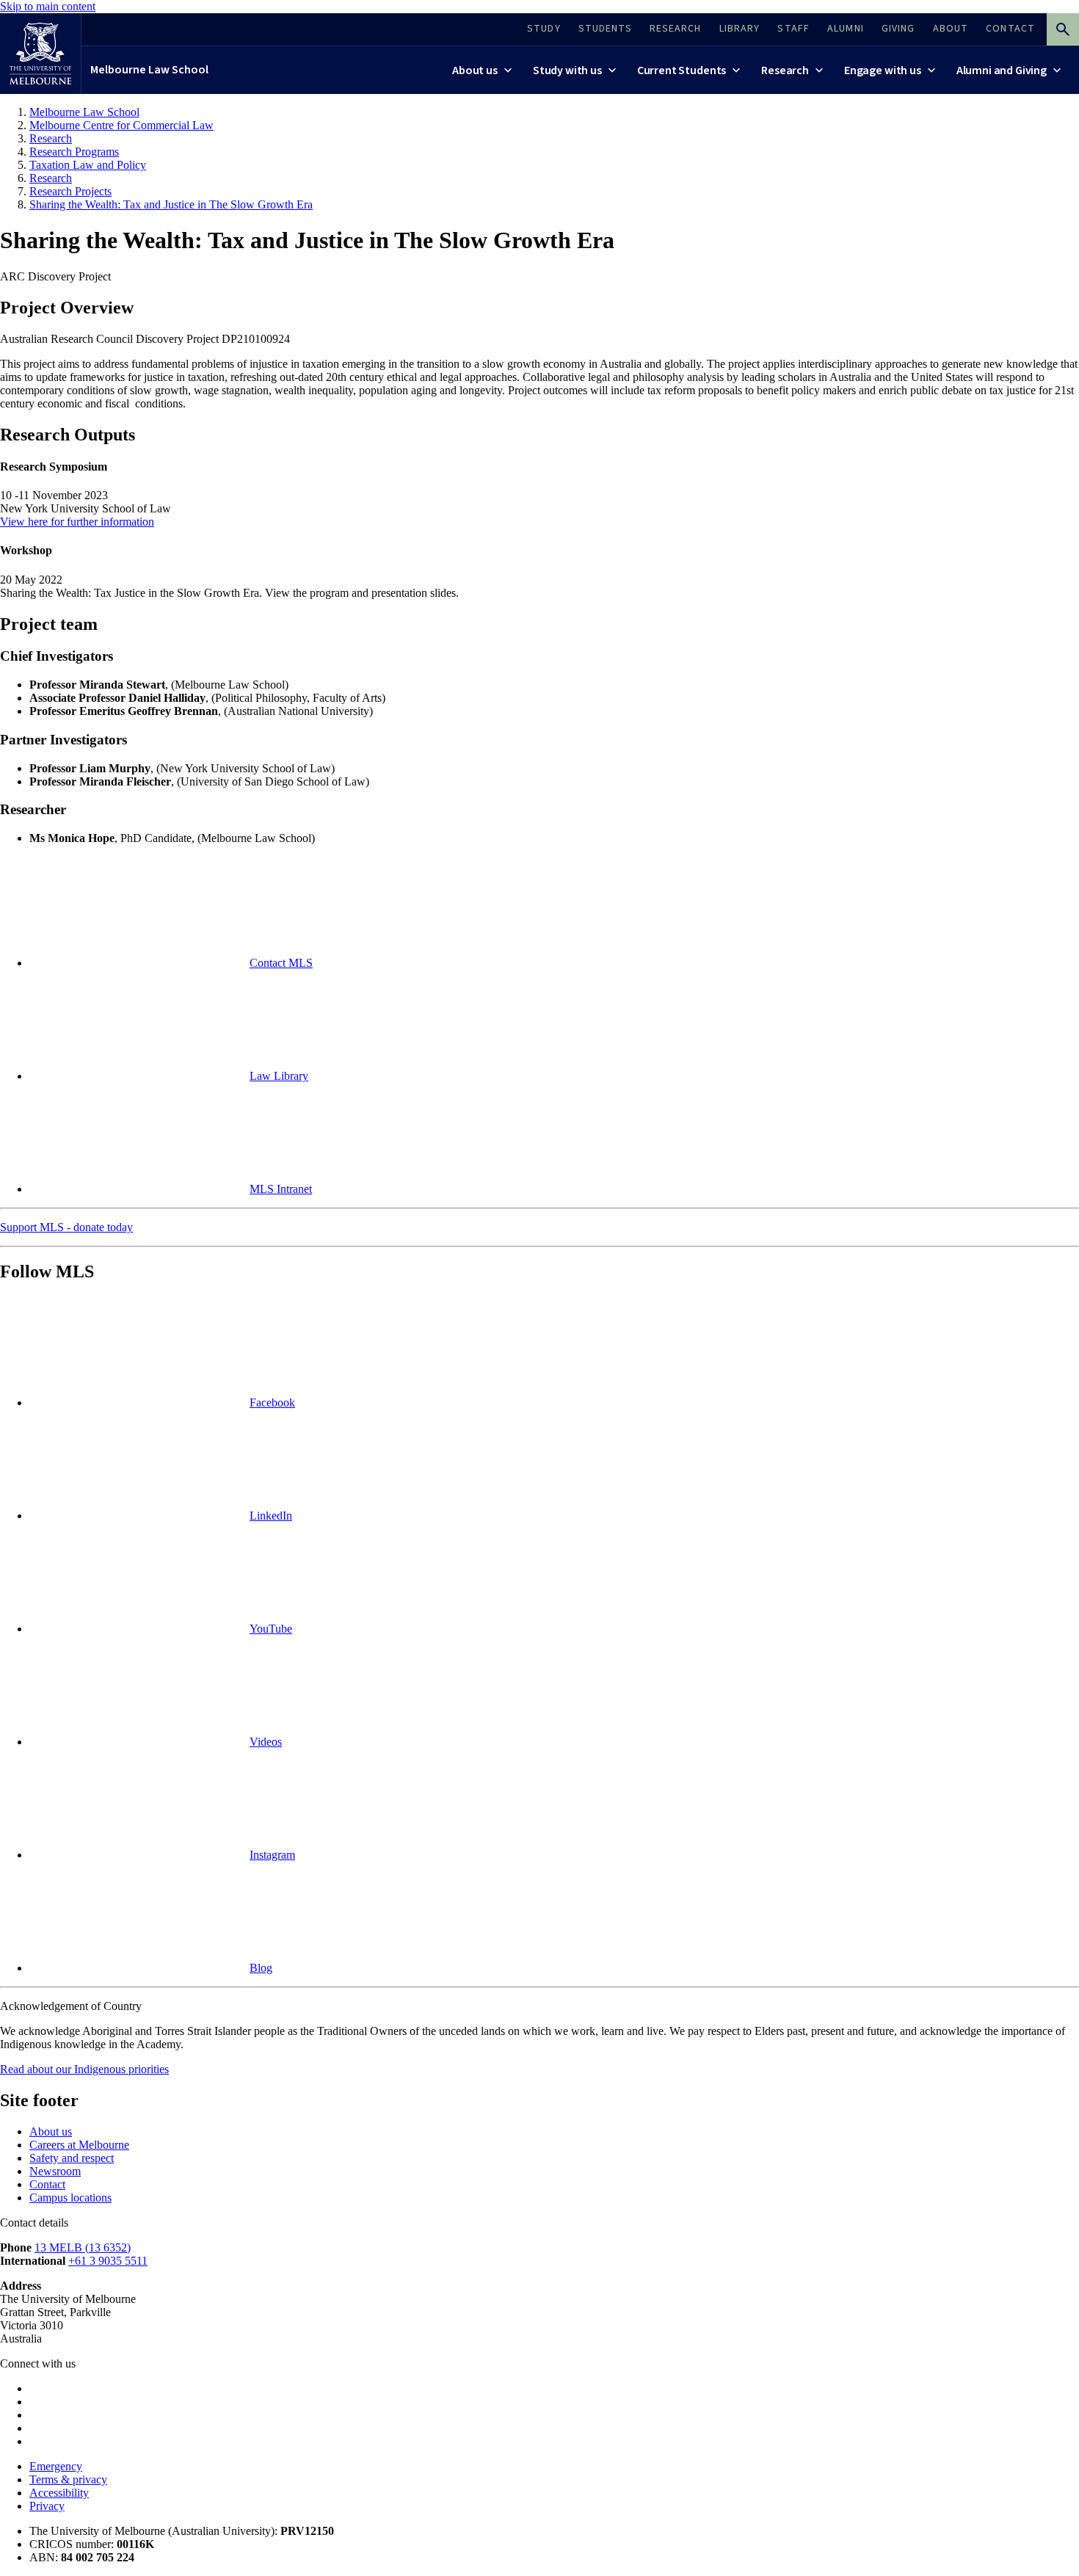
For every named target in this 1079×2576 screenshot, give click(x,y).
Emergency (56, 2466)
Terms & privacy (68, 2479)
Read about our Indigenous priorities (84, 2069)
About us (51, 2131)
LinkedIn (271, 1516)
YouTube (271, 1629)
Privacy (47, 2506)
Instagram (272, 1855)
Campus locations (70, 2198)
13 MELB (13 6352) (83, 2247)
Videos (266, 1742)
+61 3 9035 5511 (108, 2261)
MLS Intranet (281, 1189)
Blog (261, 1968)
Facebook (272, 1403)
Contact (47, 2184)
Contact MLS (281, 963)
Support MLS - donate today (66, 1227)
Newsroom (55, 2171)
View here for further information (77, 522)
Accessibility (59, 2493)
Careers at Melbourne (79, 2145)
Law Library (279, 1076)
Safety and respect (72, 2158)
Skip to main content (48, 6)
